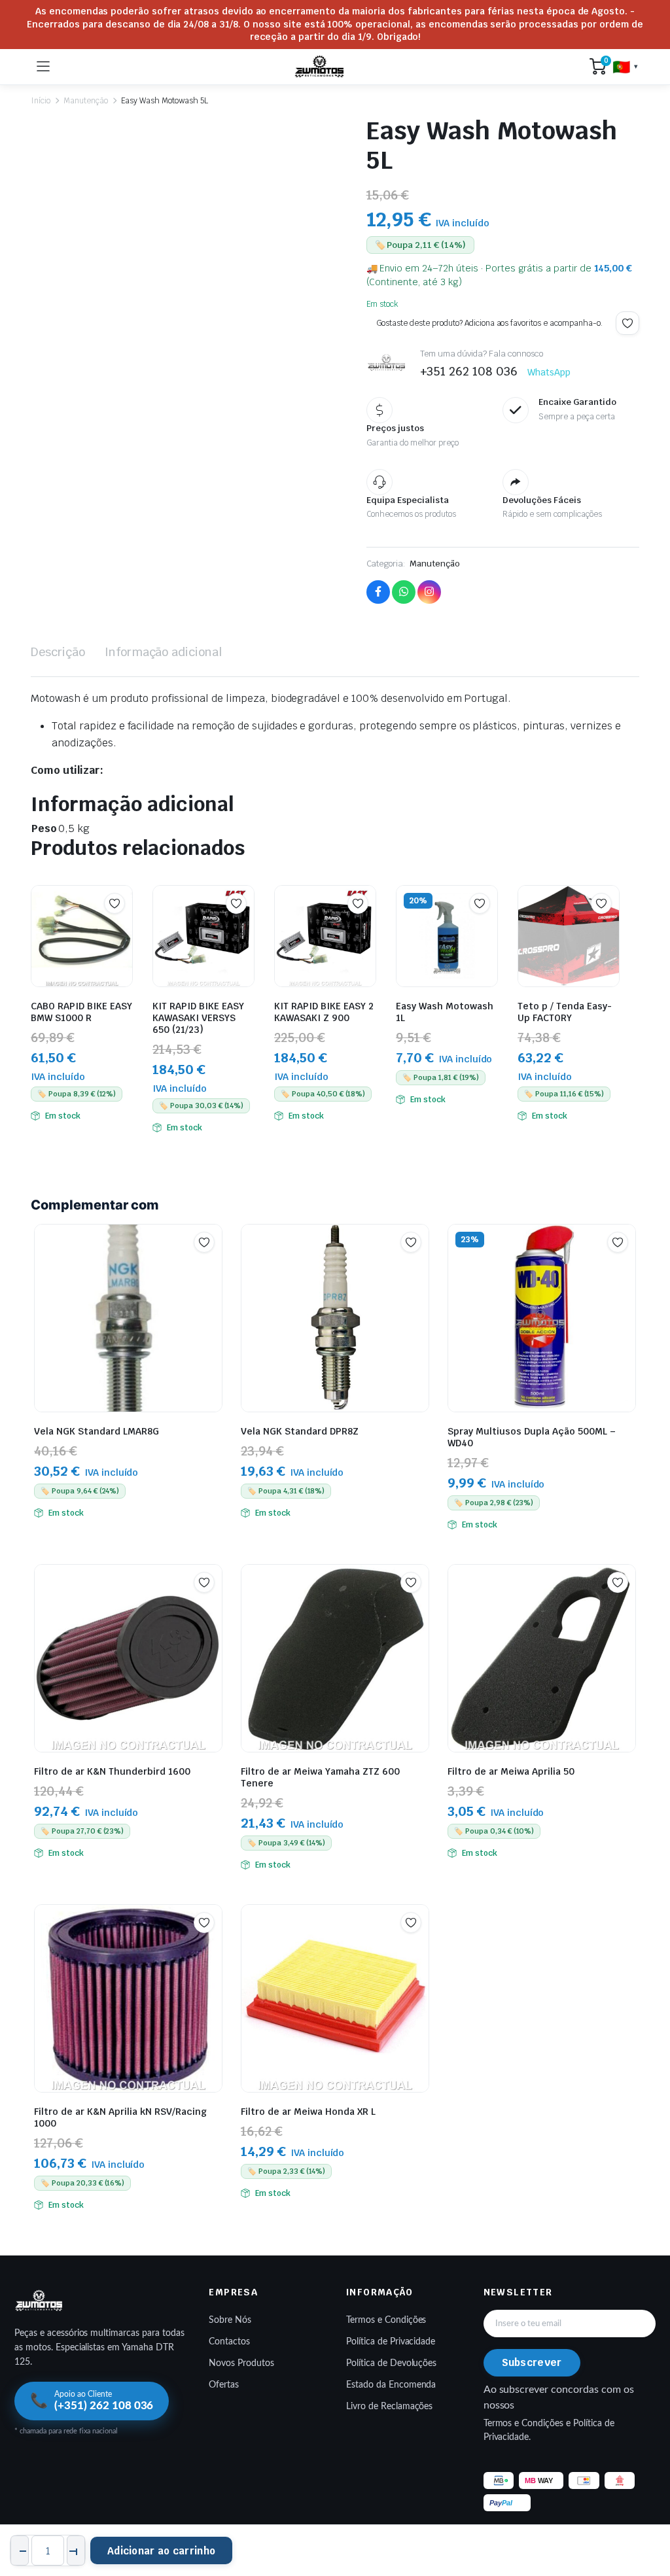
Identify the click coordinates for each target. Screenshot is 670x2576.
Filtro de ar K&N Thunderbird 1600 (112, 1771)
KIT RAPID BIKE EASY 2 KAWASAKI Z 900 (324, 1012)
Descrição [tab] (58, 652)
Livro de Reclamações (389, 2407)
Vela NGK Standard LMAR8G (97, 1431)
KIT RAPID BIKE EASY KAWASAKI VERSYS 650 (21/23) (198, 1018)
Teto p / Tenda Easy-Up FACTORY (565, 1012)
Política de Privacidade (391, 2342)
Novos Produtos (241, 2363)
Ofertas (224, 2385)
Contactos (229, 2342)
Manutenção (86, 101)
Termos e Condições (386, 2320)
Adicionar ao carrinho (161, 2551)
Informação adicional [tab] (163, 652)
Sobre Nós (230, 2320)
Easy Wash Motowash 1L (445, 1012)
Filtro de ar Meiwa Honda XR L (308, 2112)
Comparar (121, 929)
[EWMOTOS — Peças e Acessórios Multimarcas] (320, 67)
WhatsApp (549, 372)
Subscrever (532, 2362)
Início (41, 101)
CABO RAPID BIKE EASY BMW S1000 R (81, 1012)
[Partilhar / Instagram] (429, 592)
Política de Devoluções (391, 2363)
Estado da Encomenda (391, 2385)
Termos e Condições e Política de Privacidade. (549, 2430)
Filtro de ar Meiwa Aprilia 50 (511, 1771)
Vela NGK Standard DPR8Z (300, 1431)
